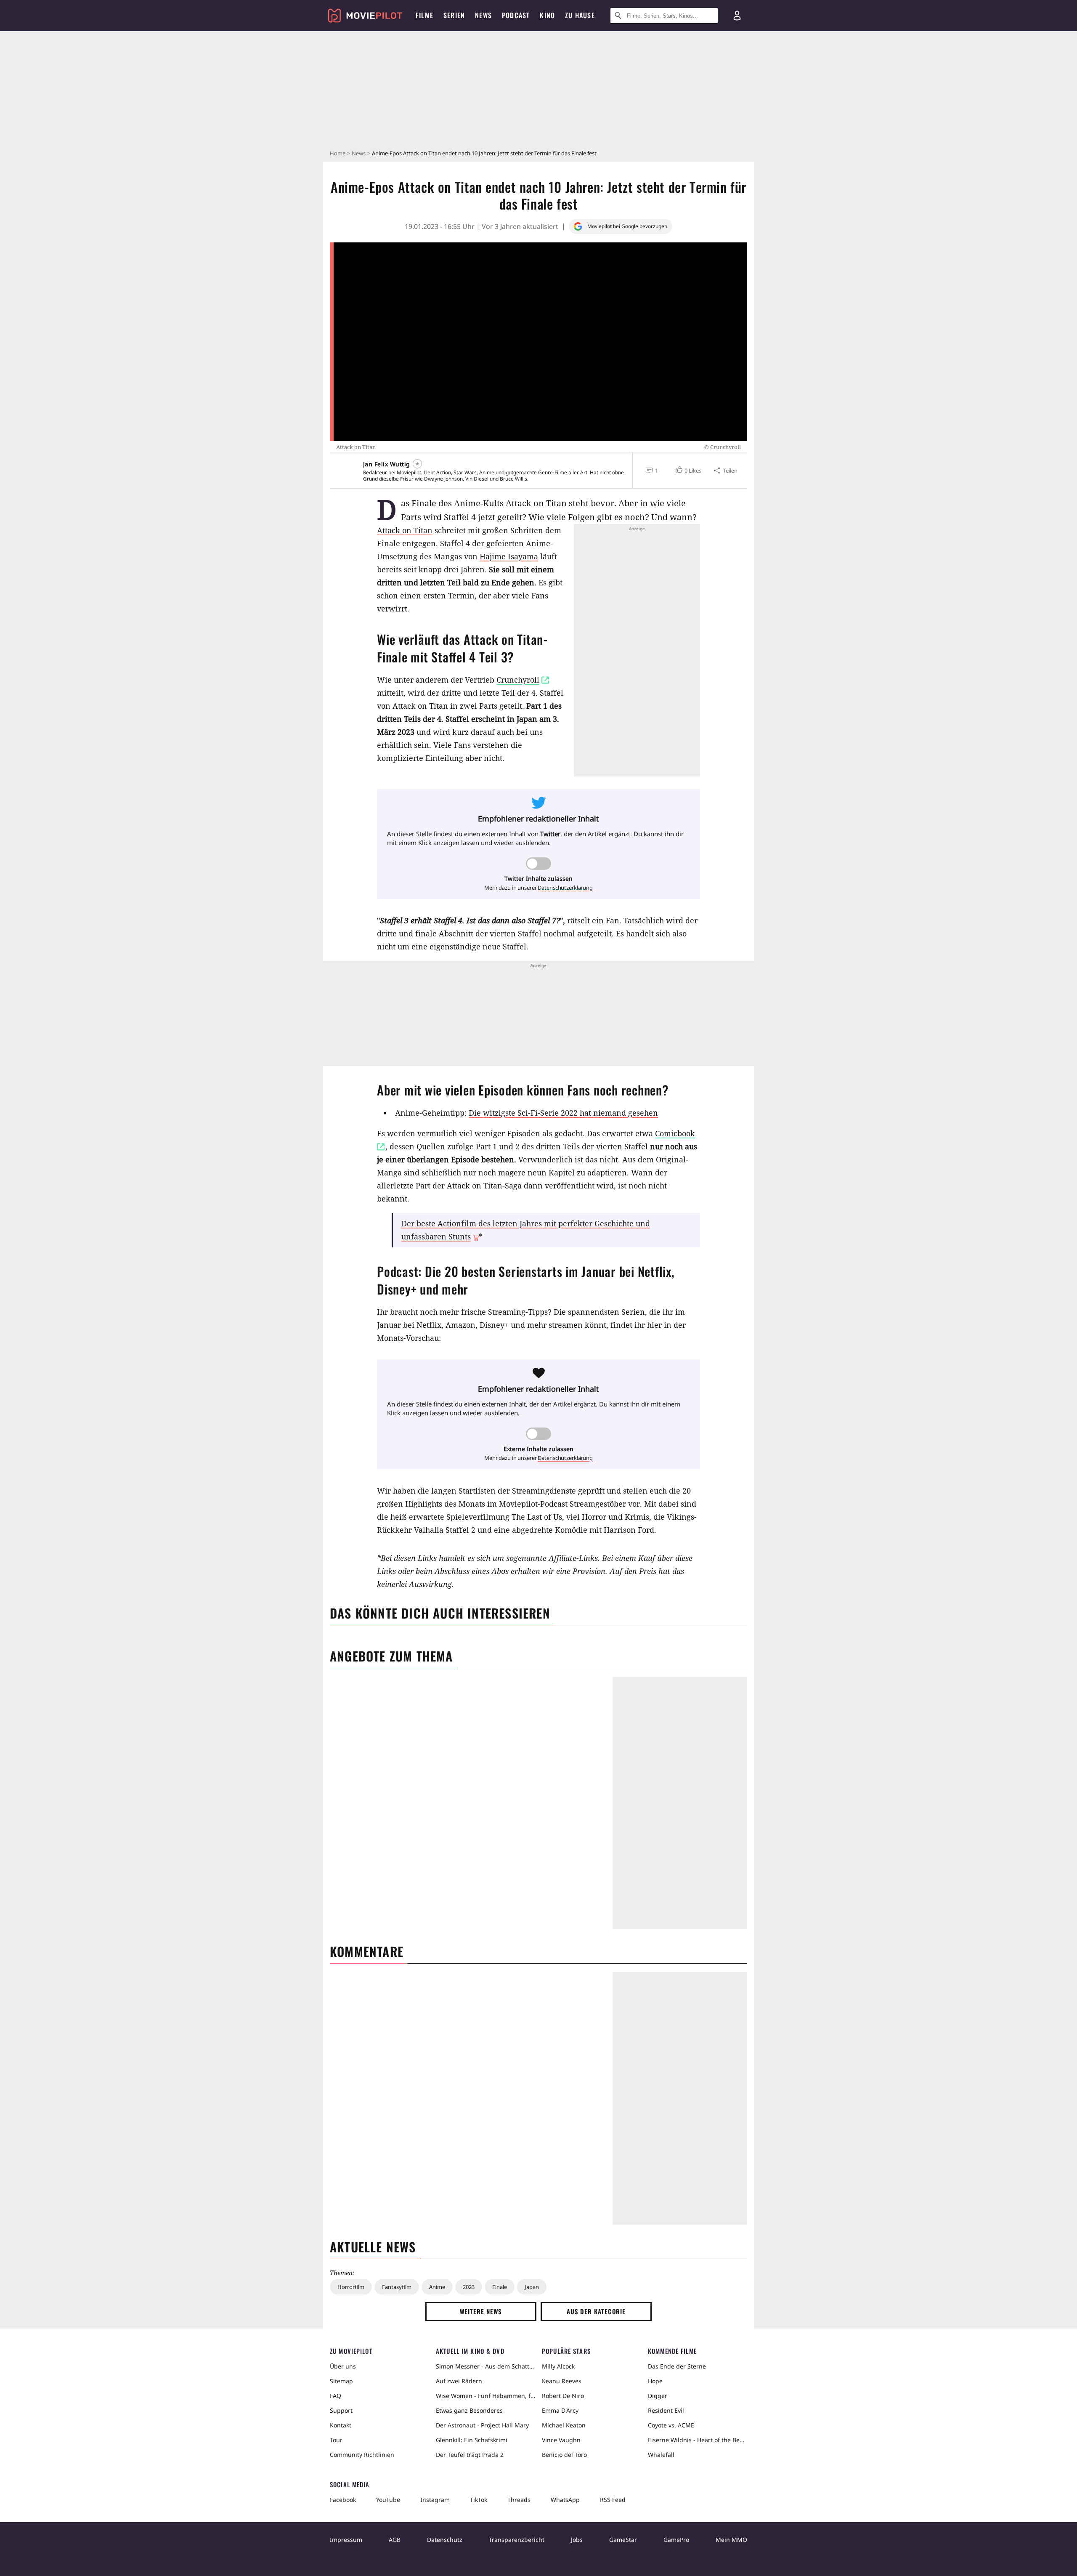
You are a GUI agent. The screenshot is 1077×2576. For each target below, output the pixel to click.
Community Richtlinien (362, 2455)
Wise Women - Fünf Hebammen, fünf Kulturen (485, 2396)
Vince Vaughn (561, 2440)
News (359, 153)
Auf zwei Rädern (459, 2381)
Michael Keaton (564, 2425)
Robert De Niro (563, 2396)
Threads (519, 2500)
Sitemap (341, 2381)
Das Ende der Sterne (677, 2366)
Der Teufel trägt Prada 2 (470, 2455)
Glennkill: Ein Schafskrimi (472, 2440)
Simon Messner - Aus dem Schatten (485, 2366)
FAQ (336, 2396)
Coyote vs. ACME (671, 2425)
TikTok (479, 2500)
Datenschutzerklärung (565, 888)
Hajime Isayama (509, 556)
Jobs (577, 2540)
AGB (395, 2540)
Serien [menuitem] (454, 15)
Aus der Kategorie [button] (596, 2311)
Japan (532, 2287)
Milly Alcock (558, 2366)
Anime (437, 2287)
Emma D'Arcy (560, 2410)
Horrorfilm (351, 2287)
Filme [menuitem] (424, 15)
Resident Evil (666, 2410)
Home (338, 153)
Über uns (343, 2366)
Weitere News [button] (481, 2311)
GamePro (676, 2540)
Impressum (346, 2540)
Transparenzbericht (517, 2540)
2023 (469, 2287)
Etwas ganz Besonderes (469, 2410)
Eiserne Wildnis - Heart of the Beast (698, 2440)
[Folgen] (417, 464)
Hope (655, 2381)
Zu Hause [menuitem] (580, 15)
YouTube (388, 2500)
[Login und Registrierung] (737, 16)
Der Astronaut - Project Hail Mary (482, 2425)
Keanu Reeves (562, 2381)
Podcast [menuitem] (516, 15)
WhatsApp (565, 2500)
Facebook (343, 2500)
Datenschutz (445, 2540)
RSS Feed (613, 2500)
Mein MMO (731, 2540)
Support (341, 2410)
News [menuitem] (483, 15)
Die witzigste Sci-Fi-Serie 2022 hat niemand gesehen (563, 1113)
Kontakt (341, 2425)
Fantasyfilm (397, 2287)
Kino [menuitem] (547, 15)
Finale (500, 2287)
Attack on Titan (405, 530)
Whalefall (661, 2455)
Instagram (435, 2500)
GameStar (623, 2540)
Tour (336, 2440)
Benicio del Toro (564, 2455)
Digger (658, 2396)
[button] (688, 471)
